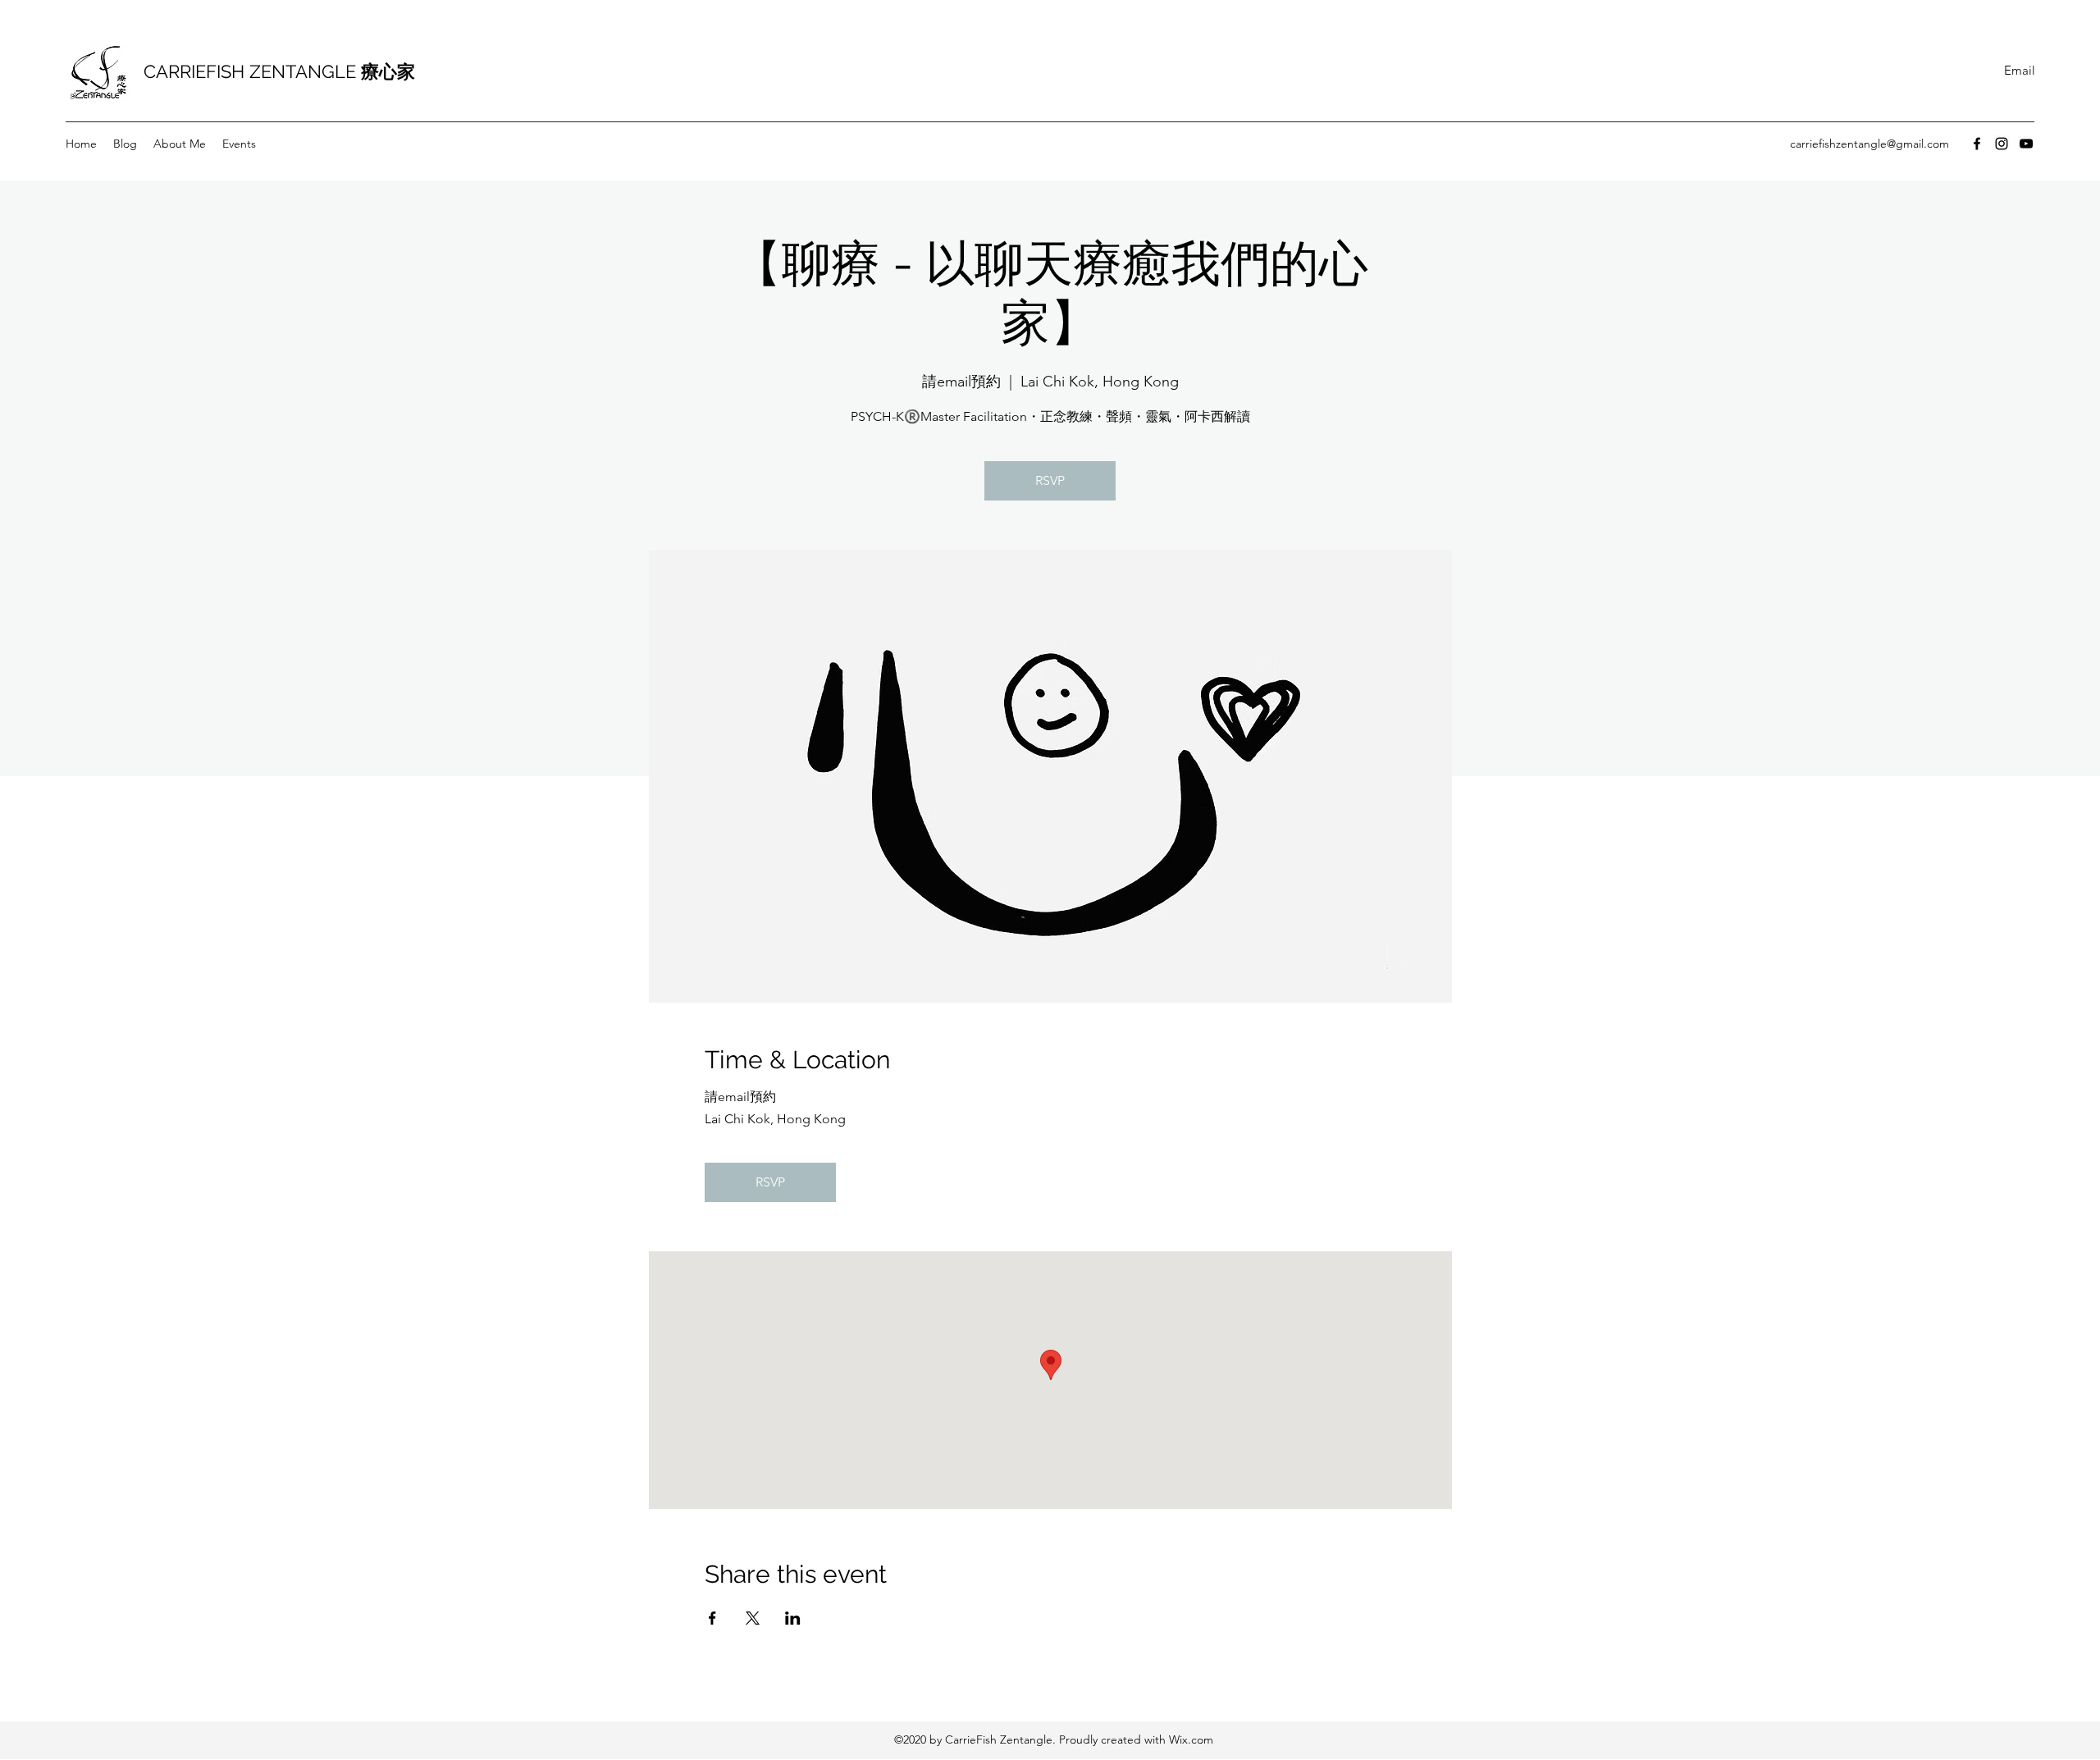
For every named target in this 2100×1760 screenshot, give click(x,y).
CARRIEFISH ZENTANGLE (279, 71)
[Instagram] (2002, 144)
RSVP (1050, 480)
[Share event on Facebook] (712, 1618)
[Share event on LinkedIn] (793, 1618)
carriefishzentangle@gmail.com (1869, 144)
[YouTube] (2026, 144)
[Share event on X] (753, 1618)
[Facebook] (1977, 144)
